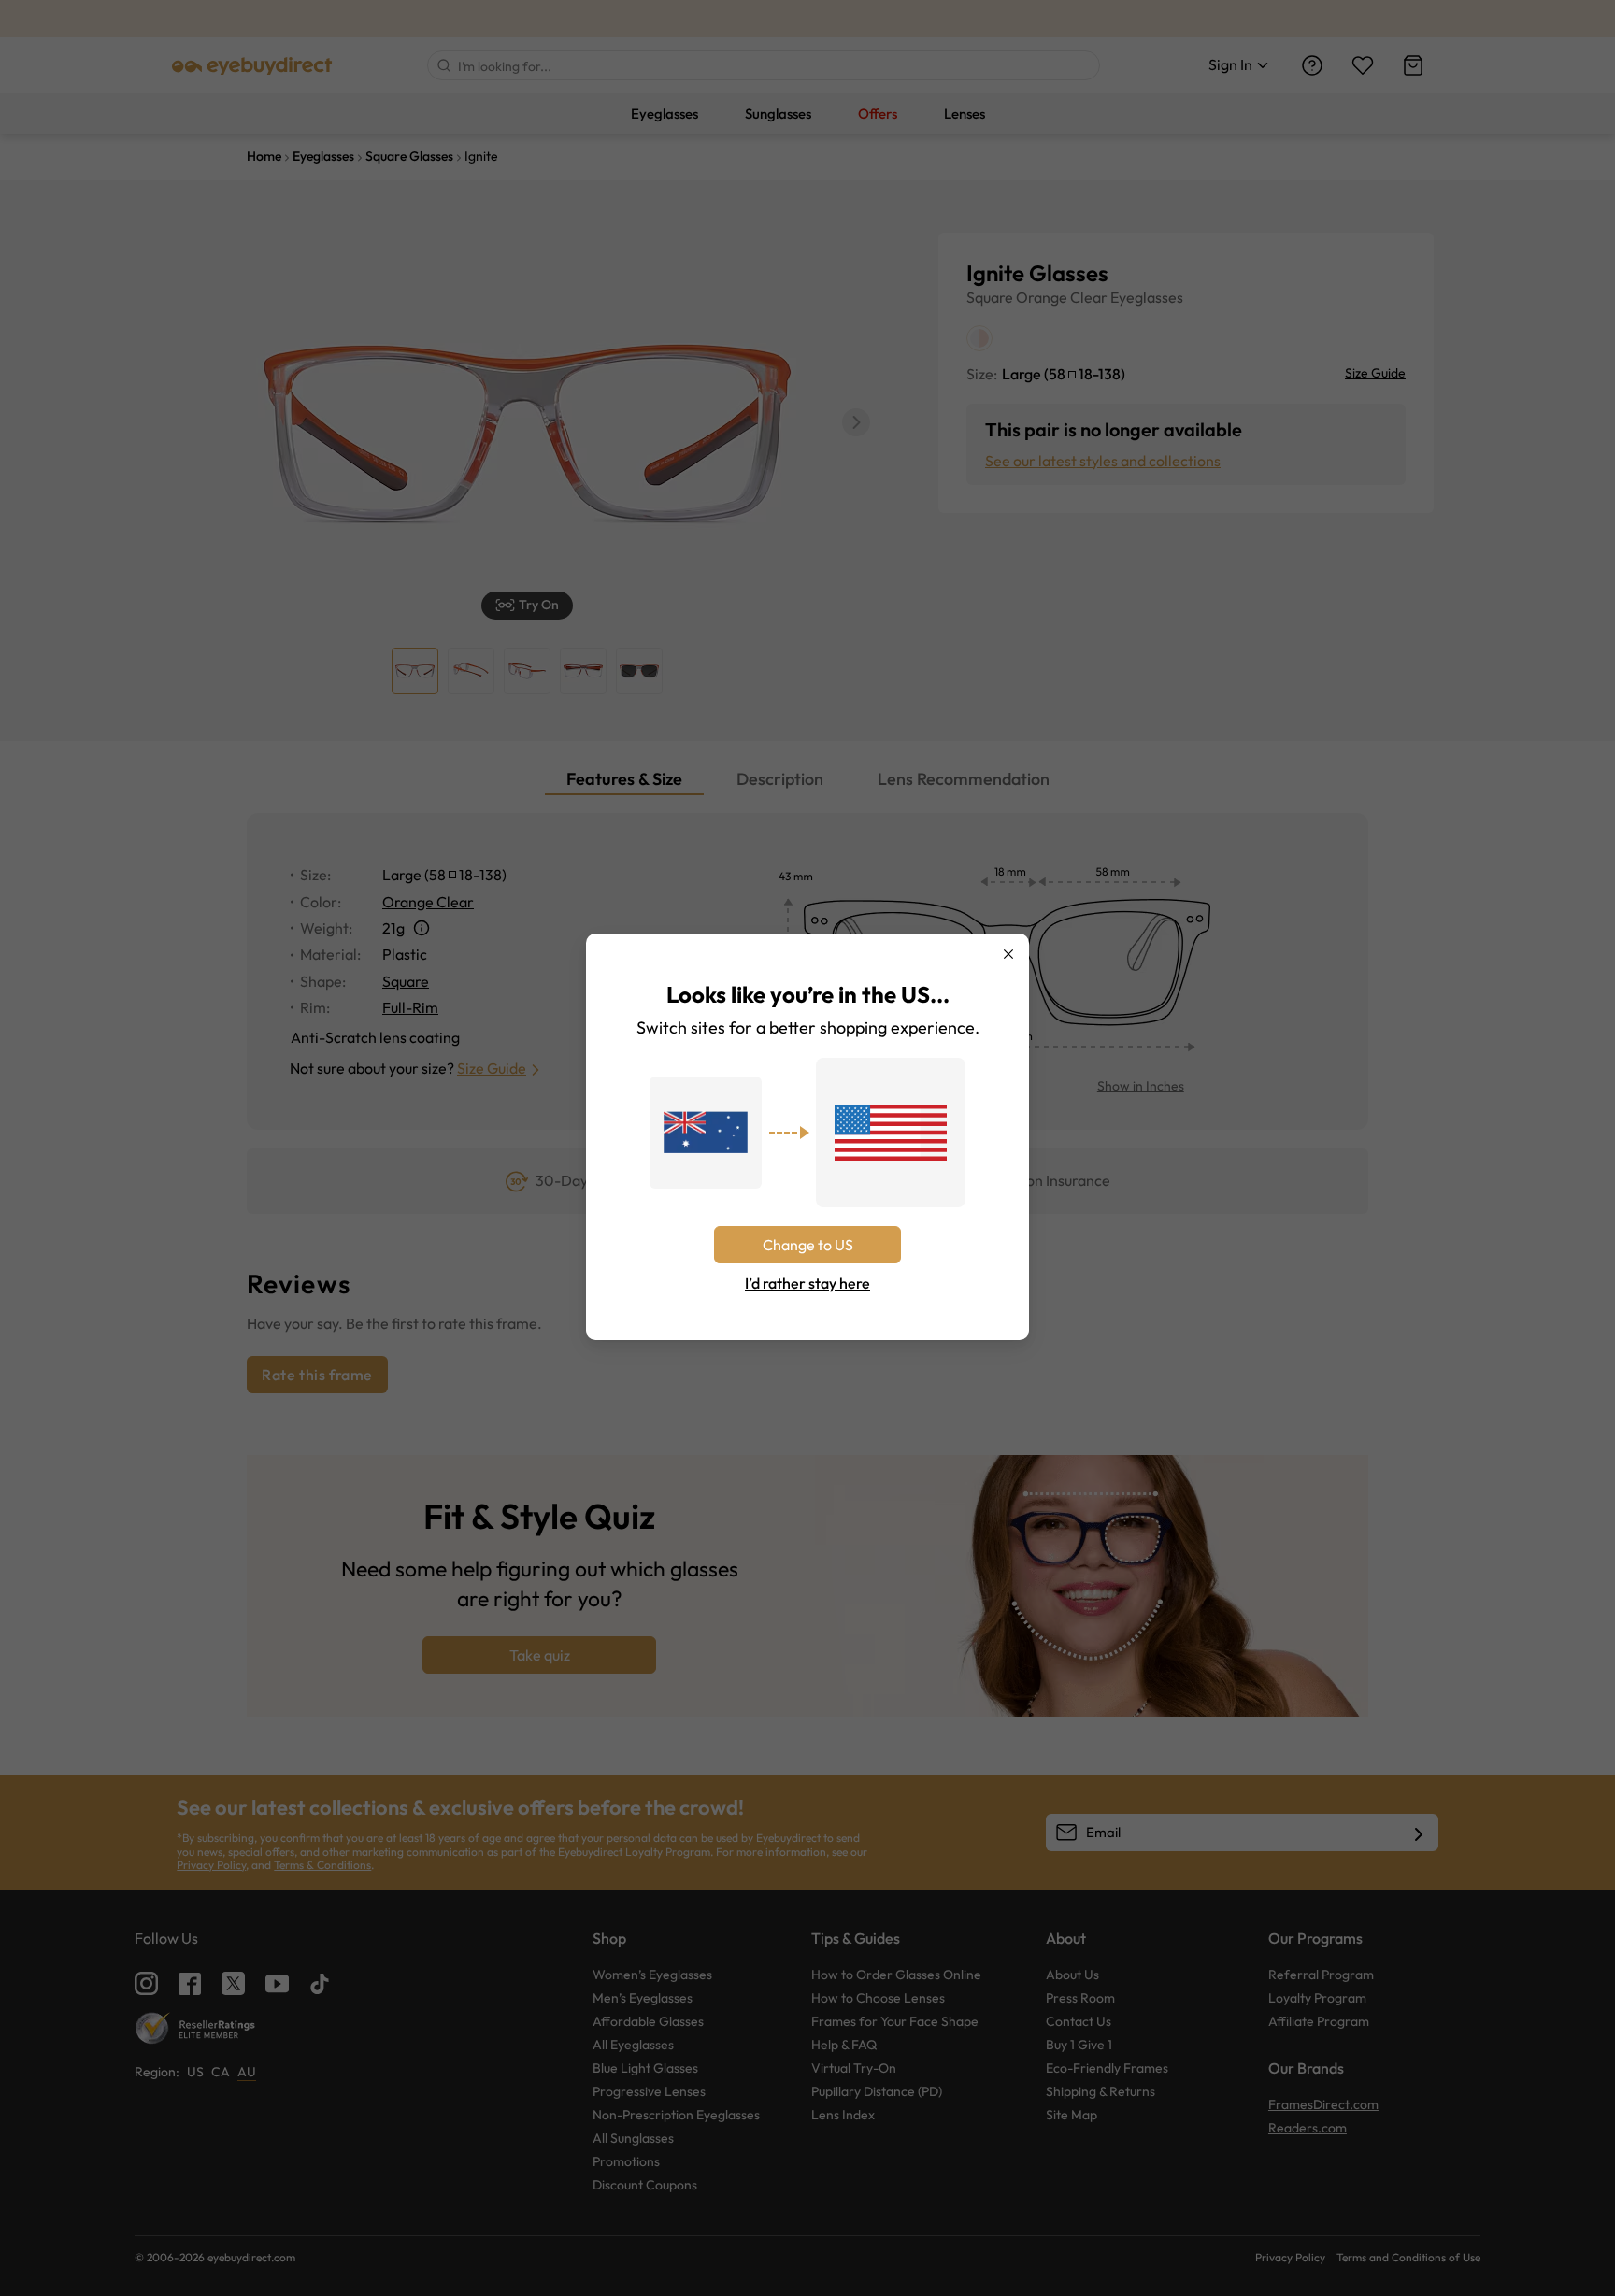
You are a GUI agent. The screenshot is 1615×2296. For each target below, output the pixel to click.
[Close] (1008, 954)
